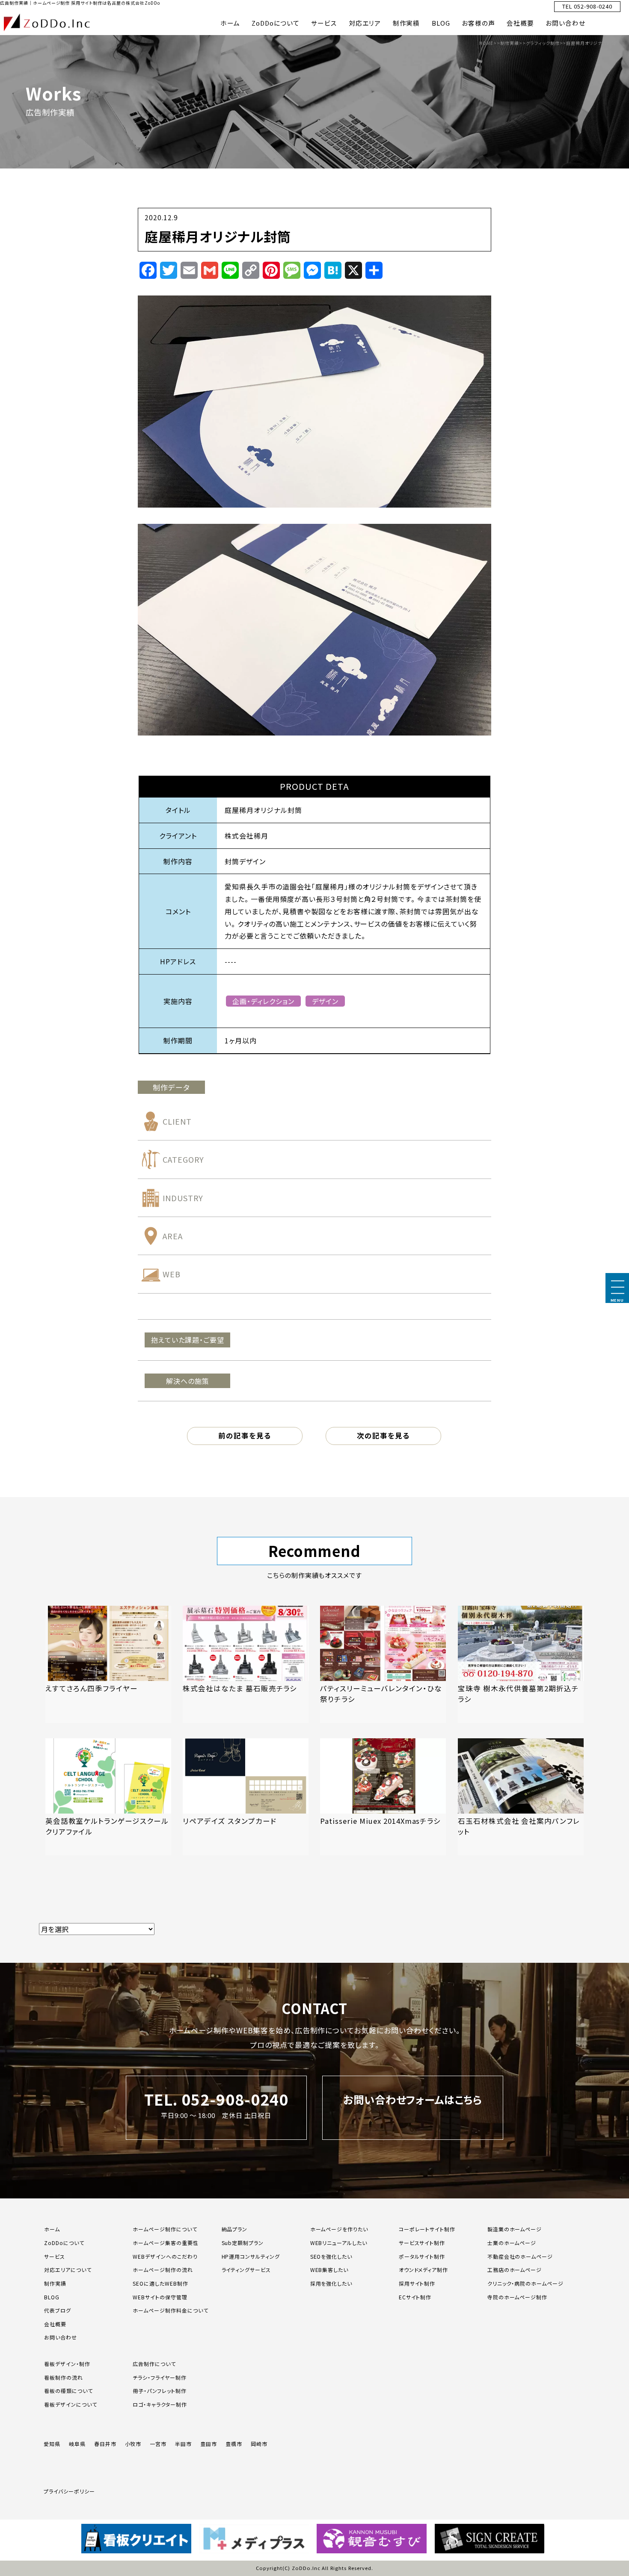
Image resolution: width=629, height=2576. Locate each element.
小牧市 (133, 2444)
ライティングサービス (246, 2270)
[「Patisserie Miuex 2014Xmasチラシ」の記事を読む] (383, 1797)
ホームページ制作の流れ (163, 2270)
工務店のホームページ (515, 2270)
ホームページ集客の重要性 (166, 2243)
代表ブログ (58, 2310)
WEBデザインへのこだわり (165, 2256)
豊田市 (209, 2444)
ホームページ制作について (165, 2229)
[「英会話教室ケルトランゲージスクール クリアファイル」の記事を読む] (108, 1797)
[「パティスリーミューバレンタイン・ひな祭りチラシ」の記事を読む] (383, 1664)
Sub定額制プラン (243, 2243)
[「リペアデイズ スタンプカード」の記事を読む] (246, 1797)
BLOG (441, 23)
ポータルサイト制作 (422, 2256)
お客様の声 (478, 23)
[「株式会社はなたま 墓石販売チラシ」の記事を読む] (246, 1664)
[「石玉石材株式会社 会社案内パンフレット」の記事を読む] (521, 1797)
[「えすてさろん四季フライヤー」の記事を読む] (108, 1664)
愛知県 (52, 2444)
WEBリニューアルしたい (339, 2243)
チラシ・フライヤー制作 (160, 2377)
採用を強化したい (331, 2283)
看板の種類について (68, 2391)
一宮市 (158, 2444)
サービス (324, 23)
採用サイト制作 (417, 2283)
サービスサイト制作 (422, 2243)
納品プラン (235, 2229)
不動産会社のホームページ (520, 2256)
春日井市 (105, 2444)
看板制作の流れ (64, 2377)
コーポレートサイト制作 (427, 2229)
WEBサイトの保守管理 (160, 2297)
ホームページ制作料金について (170, 2310)
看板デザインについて (71, 2404)
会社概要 (520, 23)
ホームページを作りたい (339, 2229)
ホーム (230, 23)
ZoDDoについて (276, 23)
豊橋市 (234, 2444)
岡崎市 (259, 2444)
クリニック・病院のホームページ (525, 2283)
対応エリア (365, 23)
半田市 (183, 2444)
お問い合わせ (565, 23)
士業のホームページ (512, 2243)
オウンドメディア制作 (424, 2270)
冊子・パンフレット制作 (160, 2391)
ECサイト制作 (415, 2297)
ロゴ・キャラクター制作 (160, 2404)
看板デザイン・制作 (67, 2364)
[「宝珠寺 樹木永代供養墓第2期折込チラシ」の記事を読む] (521, 1664)
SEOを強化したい (331, 2256)
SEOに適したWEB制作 (160, 2283)
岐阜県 (77, 2444)
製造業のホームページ (515, 2229)
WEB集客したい (329, 2270)
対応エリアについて (68, 2270)
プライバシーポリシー (69, 2491)
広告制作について (154, 2364)
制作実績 (406, 23)
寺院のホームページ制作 (518, 2297)
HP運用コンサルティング (251, 2256)
